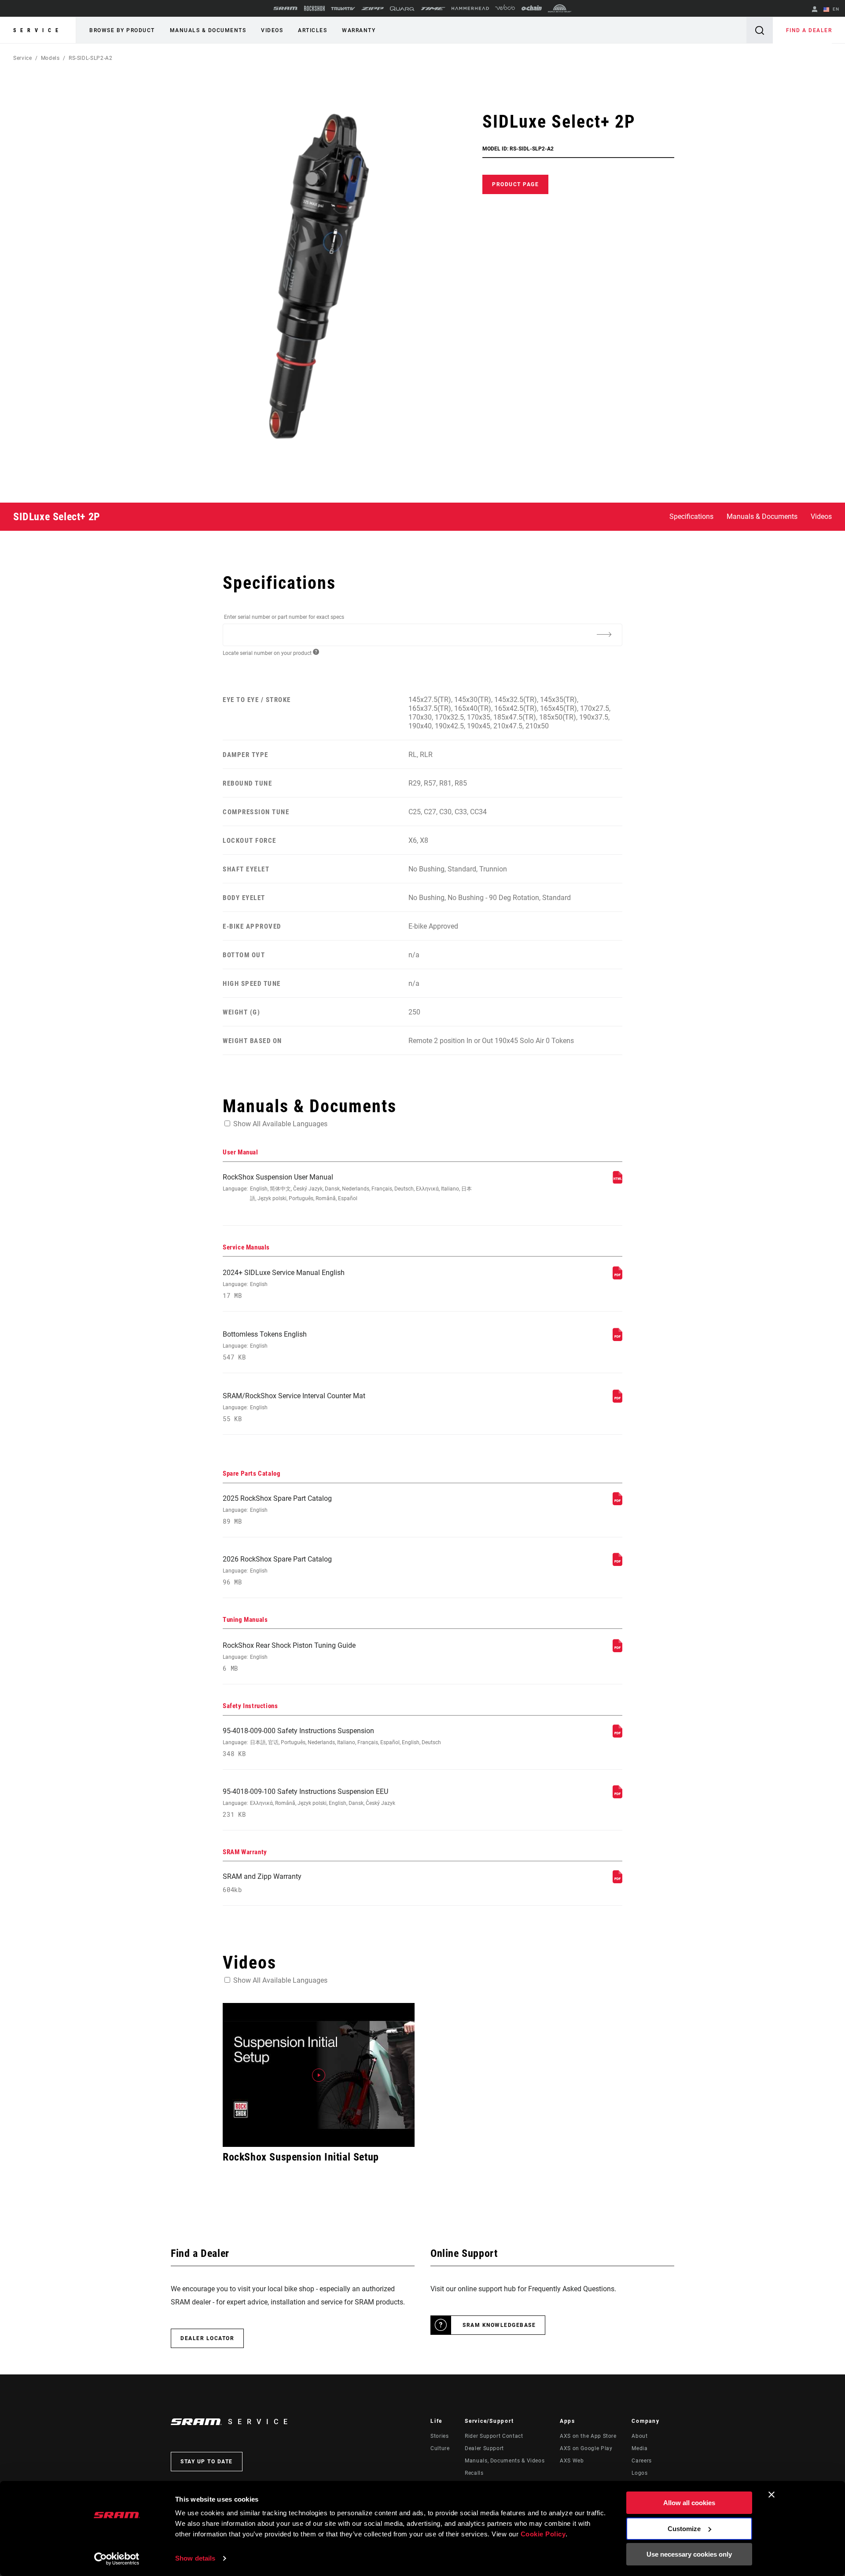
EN (835, 9)
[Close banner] (772, 2495)
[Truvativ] (343, 9)
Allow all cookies (689, 2503)
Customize (684, 2529)
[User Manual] (617, 1181)
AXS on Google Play (586, 2448)
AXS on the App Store (588, 2436)
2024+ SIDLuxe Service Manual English (284, 1284)
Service (38, 30)
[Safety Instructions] (617, 1735)
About (639, 2436)
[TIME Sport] (433, 9)
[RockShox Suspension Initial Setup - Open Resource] (319, 2075)
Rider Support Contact (494, 2436)
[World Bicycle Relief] (560, 8)
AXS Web (572, 2461)
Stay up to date (207, 2462)
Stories (439, 2436)
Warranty (359, 30)
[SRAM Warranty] (617, 1881)
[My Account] (815, 10)
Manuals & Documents (208, 30)
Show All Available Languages (280, 1124)
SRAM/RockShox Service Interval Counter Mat (294, 1407)
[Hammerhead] (470, 8)
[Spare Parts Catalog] (617, 1503)
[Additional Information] (604, 634)
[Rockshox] (314, 8)
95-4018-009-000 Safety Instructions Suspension (332, 1742)
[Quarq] (402, 9)
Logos (639, 2473)
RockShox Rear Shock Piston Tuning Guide (289, 1657)
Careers (641, 2461)
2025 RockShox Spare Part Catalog (277, 1510)
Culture (440, 2448)
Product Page (515, 184)
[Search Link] (760, 30)
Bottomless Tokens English (265, 1346)
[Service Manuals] (617, 1277)
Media (639, 2448)
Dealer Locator (207, 2338)
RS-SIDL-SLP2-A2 (91, 58)
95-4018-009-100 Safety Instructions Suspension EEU (309, 1803)
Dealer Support (484, 2448)
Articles (312, 30)
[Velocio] (505, 8)
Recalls (474, 2473)
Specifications (691, 516)
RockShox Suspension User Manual (347, 1187)
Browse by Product (122, 30)
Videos (272, 30)
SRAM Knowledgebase (499, 2325)
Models (50, 58)
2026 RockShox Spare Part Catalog (277, 1571)
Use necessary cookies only (689, 2554)
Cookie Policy (543, 2534)
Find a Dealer (809, 30)
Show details (195, 2558)
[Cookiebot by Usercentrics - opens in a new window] (117, 2559)
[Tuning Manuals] (617, 1650)
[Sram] (286, 8)
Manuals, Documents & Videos (505, 2461)
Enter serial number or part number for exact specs (284, 617)
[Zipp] (373, 9)
